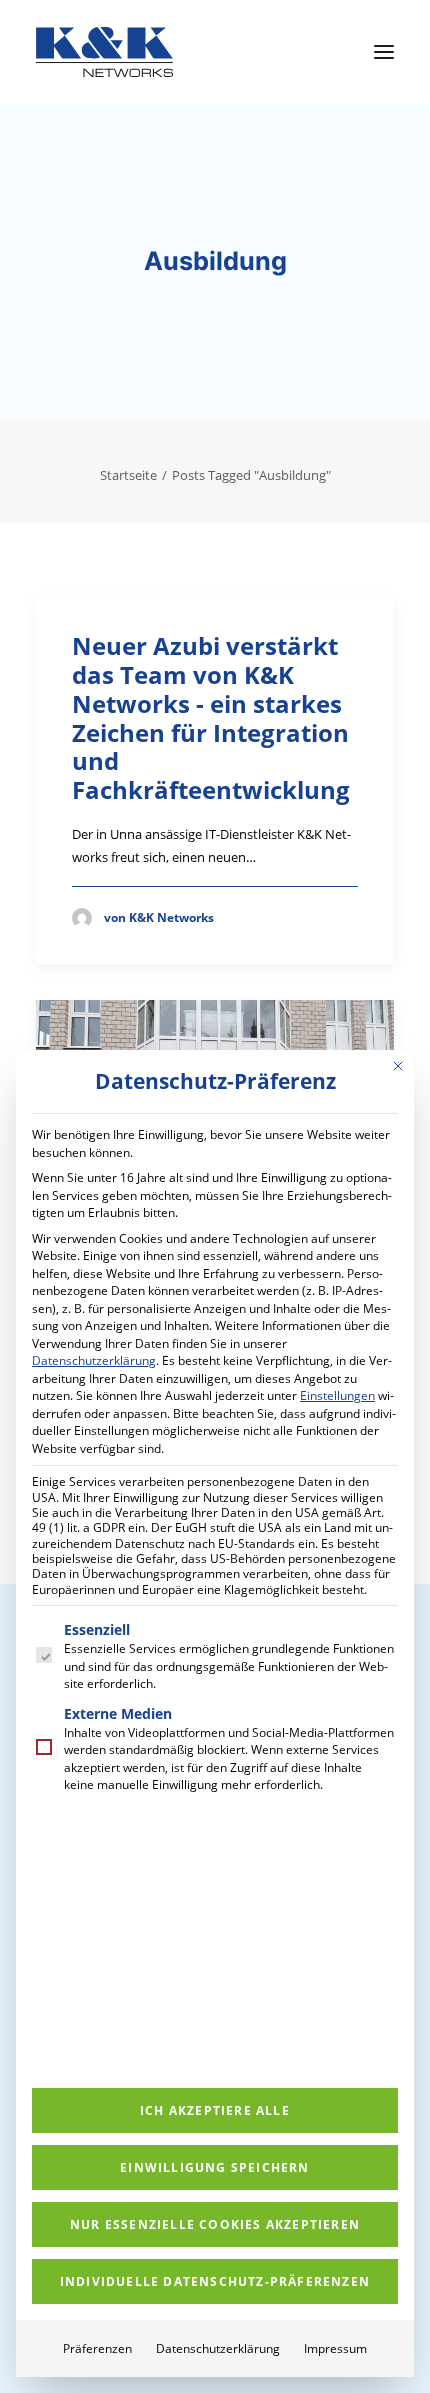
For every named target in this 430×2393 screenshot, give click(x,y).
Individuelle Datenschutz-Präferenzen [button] (215, 2281)
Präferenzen (97, 2348)
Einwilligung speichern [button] (214, 2167)
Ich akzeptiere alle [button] (215, 2110)
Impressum (335, 2348)
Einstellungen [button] (337, 1395)
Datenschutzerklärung (94, 1360)
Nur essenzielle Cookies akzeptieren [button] (215, 2224)
